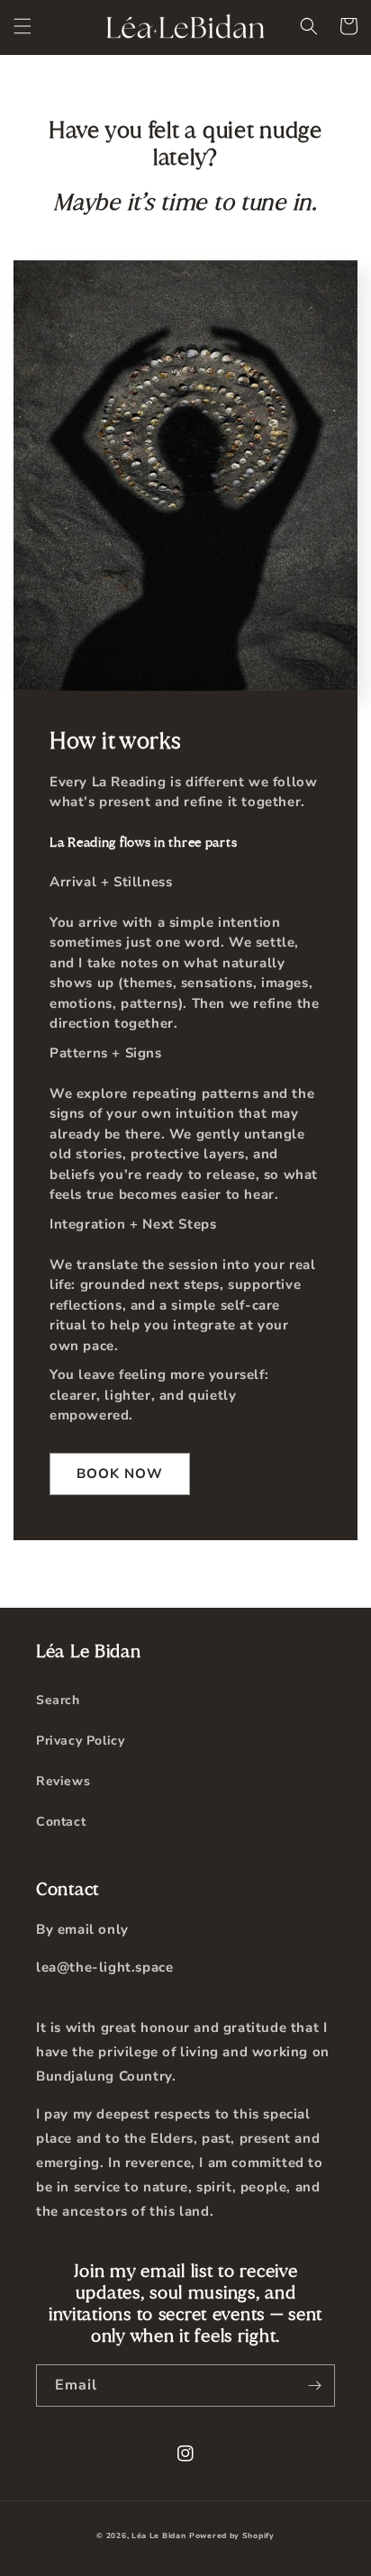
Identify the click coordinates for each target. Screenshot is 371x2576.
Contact (61, 1822)
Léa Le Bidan (158, 2536)
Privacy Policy (80, 1741)
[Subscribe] (314, 2386)
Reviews (63, 1781)
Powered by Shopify (232, 2536)
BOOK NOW (120, 1474)
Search (58, 1700)
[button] (23, 26)
